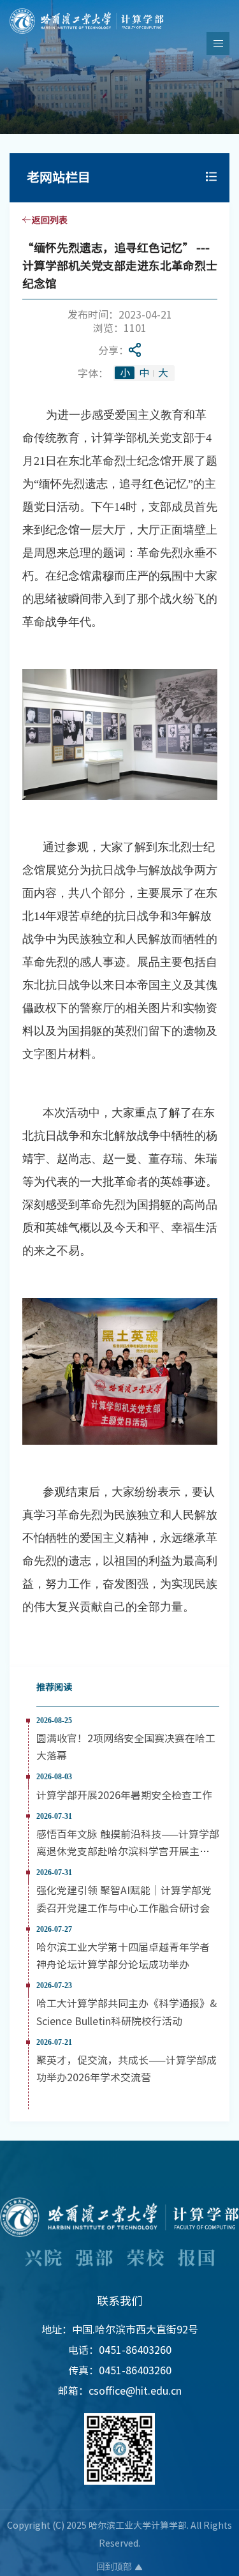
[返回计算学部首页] (87, 12)
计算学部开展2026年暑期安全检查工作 (124, 1795)
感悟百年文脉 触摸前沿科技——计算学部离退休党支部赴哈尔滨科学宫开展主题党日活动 (128, 1851)
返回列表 (50, 220)
